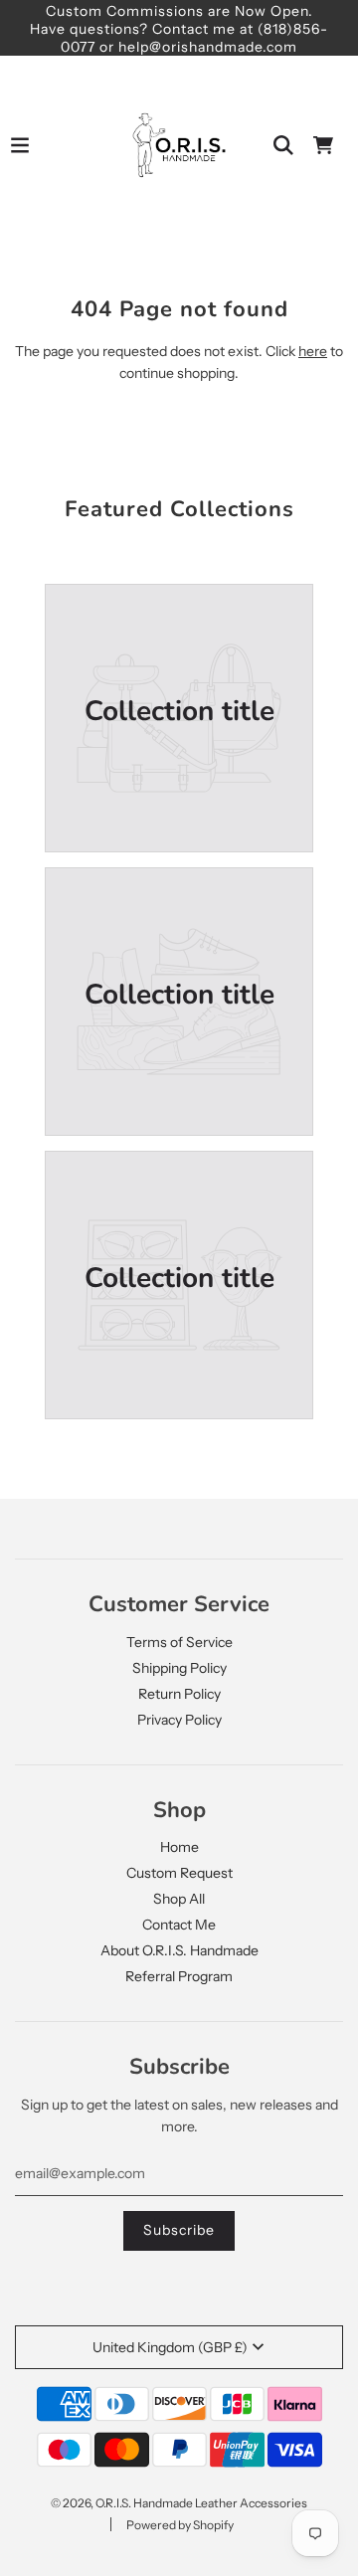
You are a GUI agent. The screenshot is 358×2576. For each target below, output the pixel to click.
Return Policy (179, 1694)
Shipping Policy (179, 1668)
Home (179, 1847)
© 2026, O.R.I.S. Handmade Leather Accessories (179, 2503)
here (313, 351)
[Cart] (323, 145)
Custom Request (179, 1873)
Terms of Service (179, 1642)
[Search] (283, 145)
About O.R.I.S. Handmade (179, 1950)
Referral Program (179, 1976)
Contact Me (179, 1925)
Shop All (179, 1899)
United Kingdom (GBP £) (170, 2347)
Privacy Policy (179, 1720)
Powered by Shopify (180, 2525)
